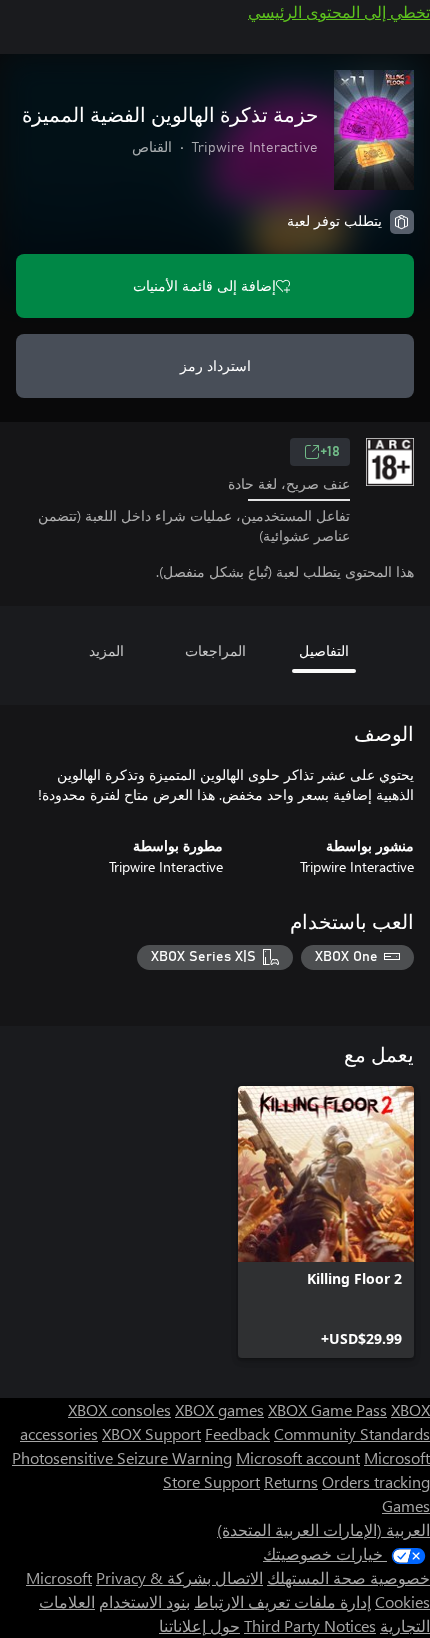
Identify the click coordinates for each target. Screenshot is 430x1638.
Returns (291, 1481)
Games (406, 1505)
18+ (330, 452)
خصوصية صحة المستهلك (348, 1577)
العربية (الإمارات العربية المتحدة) (323, 1529)
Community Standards (352, 1433)
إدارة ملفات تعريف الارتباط (282, 1601)
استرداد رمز (215, 365)
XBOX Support (151, 1433)
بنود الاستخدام (144, 1601)
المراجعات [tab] (215, 650)
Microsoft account (298, 1457)
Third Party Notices (310, 1625)
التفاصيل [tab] (324, 650)
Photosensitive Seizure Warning (122, 1457)
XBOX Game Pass (327, 1409)
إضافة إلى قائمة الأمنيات (204, 285)
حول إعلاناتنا (199, 1625)
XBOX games (219, 1409)
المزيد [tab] (106, 650)
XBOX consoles (119, 1409)
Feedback (237, 1433)
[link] (326, 1222)
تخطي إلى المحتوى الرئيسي (339, 11)
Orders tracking (376, 1481)
